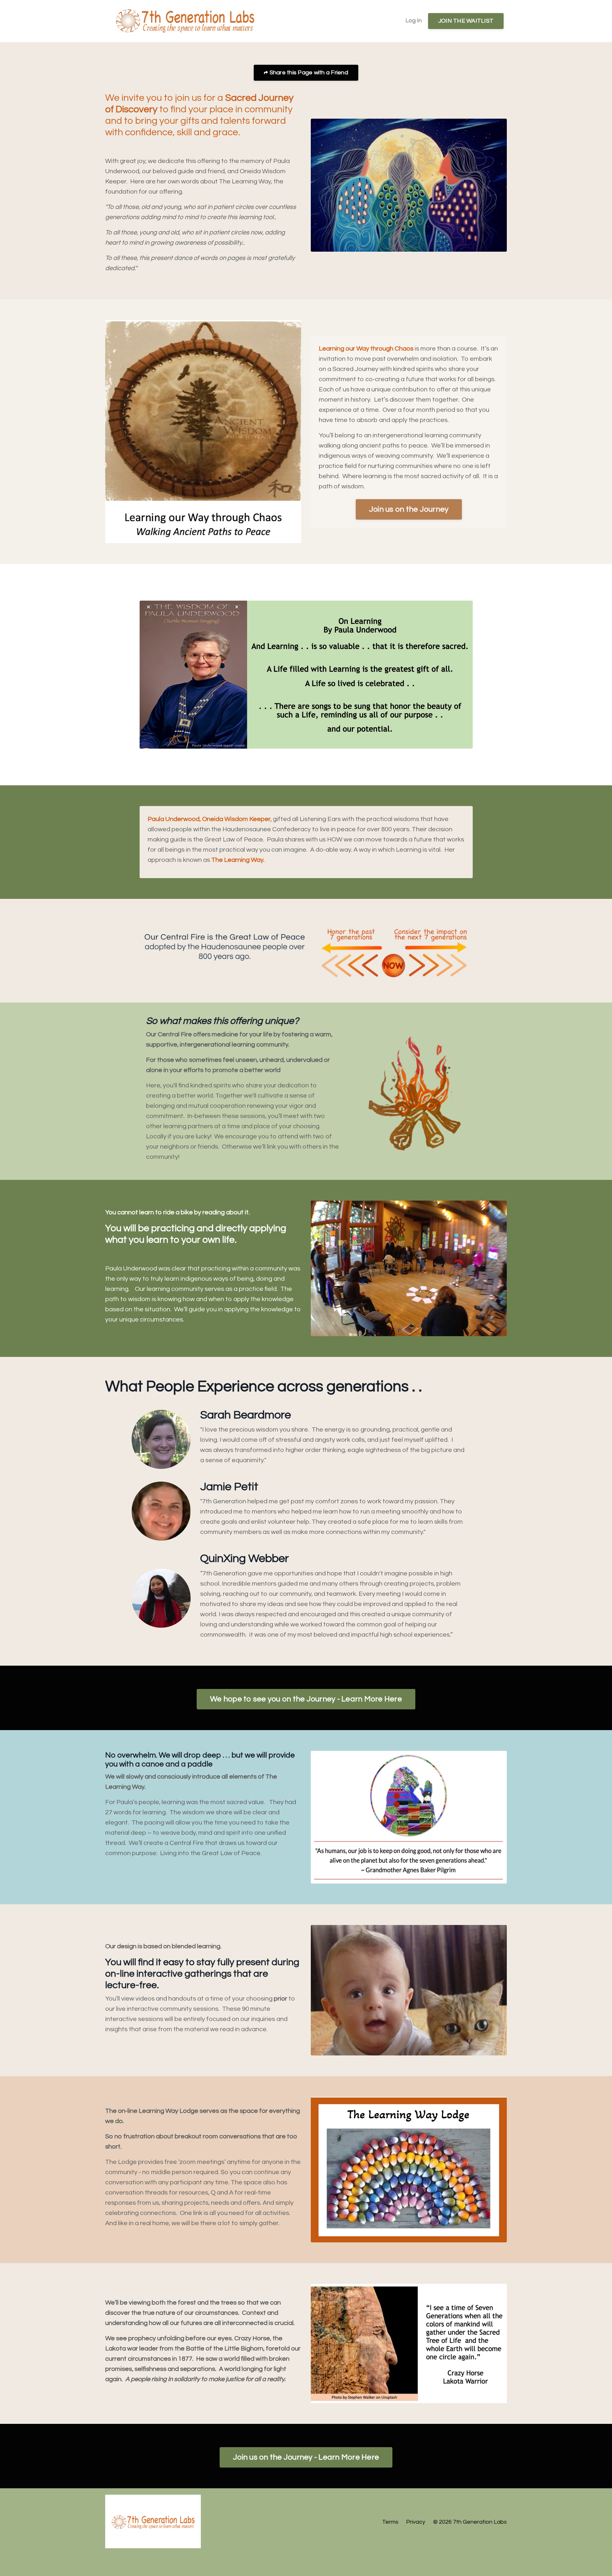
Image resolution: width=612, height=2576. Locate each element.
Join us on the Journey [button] (409, 509)
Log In (414, 21)
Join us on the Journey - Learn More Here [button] (306, 2457)
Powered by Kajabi (488, 2559)
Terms (390, 2522)
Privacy (416, 2522)
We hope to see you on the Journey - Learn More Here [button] (306, 1699)
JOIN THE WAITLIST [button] (466, 21)
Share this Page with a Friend (308, 73)
